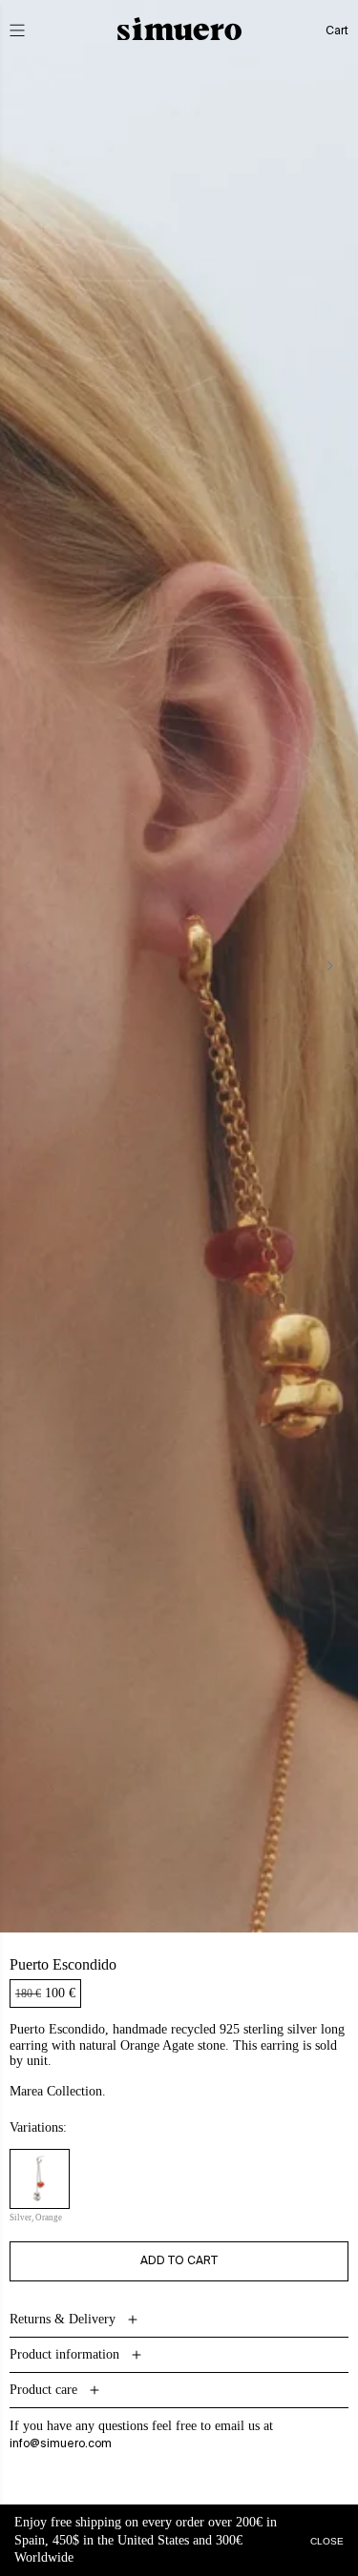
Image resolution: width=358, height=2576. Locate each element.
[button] (31, 31)
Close (327, 2540)
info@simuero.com (61, 2444)
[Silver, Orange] (40, 2179)
